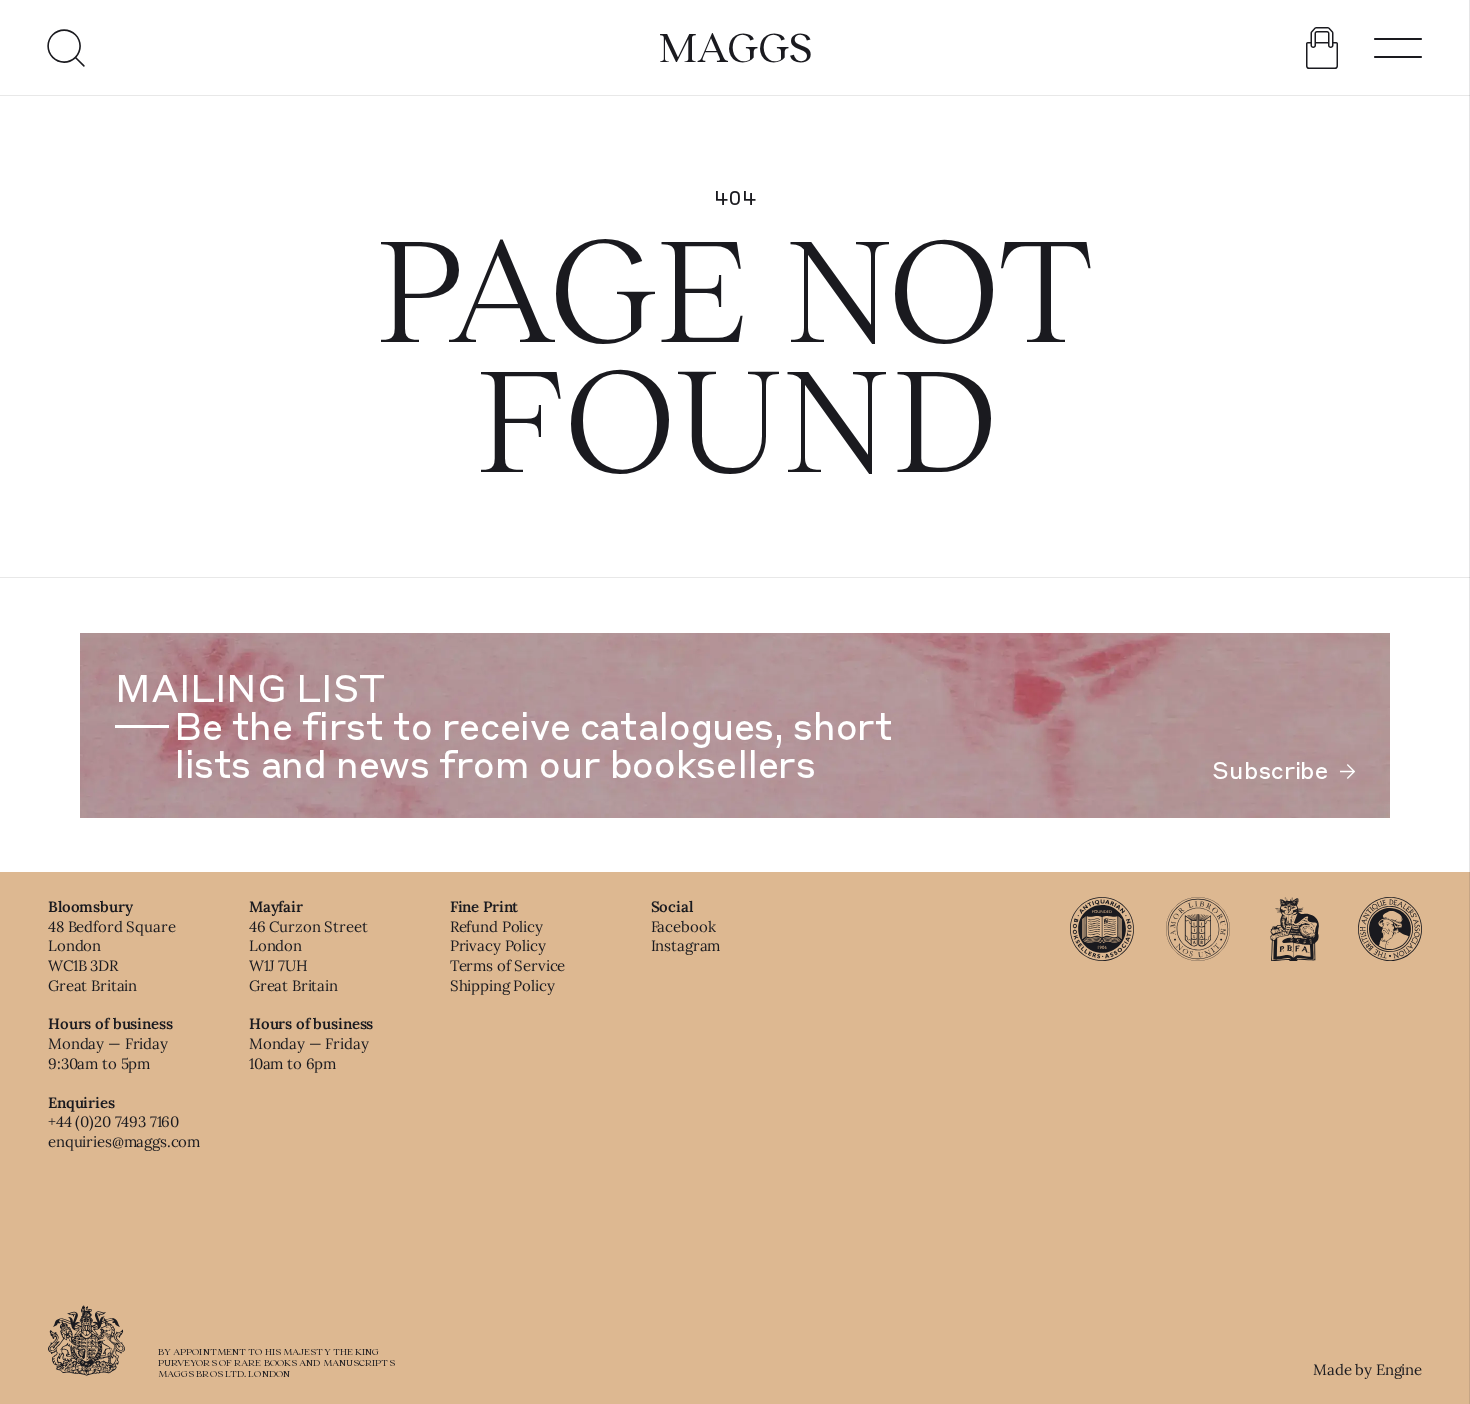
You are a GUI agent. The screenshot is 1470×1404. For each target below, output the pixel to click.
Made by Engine (1367, 1369)
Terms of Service (508, 965)
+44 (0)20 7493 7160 (113, 1121)
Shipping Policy (502, 985)
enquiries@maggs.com (124, 1141)
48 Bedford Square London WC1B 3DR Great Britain (111, 956)
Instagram (686, 945)
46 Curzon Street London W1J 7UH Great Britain (308, 956)
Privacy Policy (498, 945)
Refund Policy (496, 926)
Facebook (683, 926)
